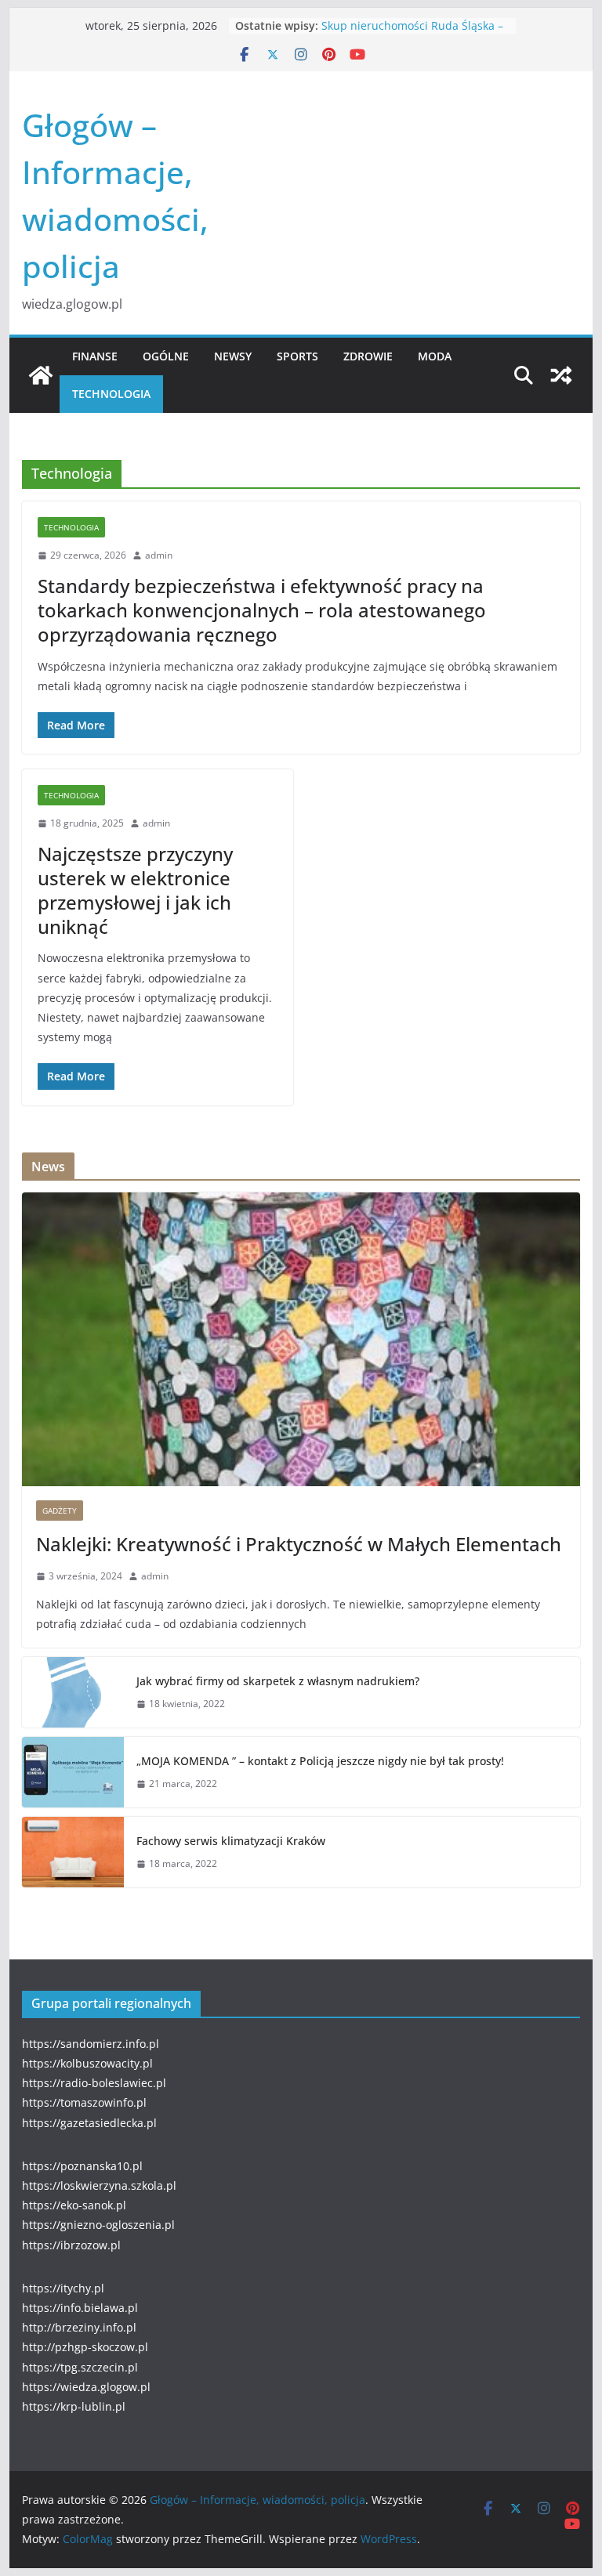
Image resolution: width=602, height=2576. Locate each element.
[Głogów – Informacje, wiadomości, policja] (41, 375)
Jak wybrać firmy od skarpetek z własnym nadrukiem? (278, 1681)
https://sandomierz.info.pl (91, 2044)
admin (159, 555)
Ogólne (166, 356)
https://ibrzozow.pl (71, 2245)
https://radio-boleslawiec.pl (94, 2083)
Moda (435, 356)
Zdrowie (368, 356)
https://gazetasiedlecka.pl (89, 2123)
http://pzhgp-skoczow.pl (85, 2347)
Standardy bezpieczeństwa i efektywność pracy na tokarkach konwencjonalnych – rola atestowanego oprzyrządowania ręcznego (262, 610)
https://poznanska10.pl (82, 2166)
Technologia (111, 394)
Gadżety (60, 1511)
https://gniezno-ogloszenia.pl (98, 2225)
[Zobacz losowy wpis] (561, 375)
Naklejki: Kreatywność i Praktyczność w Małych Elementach (299, 1544)
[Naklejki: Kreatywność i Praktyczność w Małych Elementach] (301, 1339)
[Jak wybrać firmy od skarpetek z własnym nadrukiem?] (73, 1692)
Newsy (233, 356)
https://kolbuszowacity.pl (87, 2063)
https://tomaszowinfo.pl (84, 2102)
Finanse (95, 356)
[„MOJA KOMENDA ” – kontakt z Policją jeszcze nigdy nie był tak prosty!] (73, 1772)
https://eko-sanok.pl (74, 2205)
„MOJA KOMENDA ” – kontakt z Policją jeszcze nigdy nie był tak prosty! (320, 1761)
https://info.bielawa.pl (80, 2308)
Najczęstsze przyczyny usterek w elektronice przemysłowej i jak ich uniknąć (135, 890)
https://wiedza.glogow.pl (86, 2387)
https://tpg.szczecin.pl (80, 2367)
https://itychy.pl (63, 2288)
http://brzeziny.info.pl (79, 2327)
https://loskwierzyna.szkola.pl (99, 2185)
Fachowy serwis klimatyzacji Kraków (231, 1841)
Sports (297, 356)
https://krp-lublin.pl (74, 2406)
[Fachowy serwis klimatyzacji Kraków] (73, 1852)
